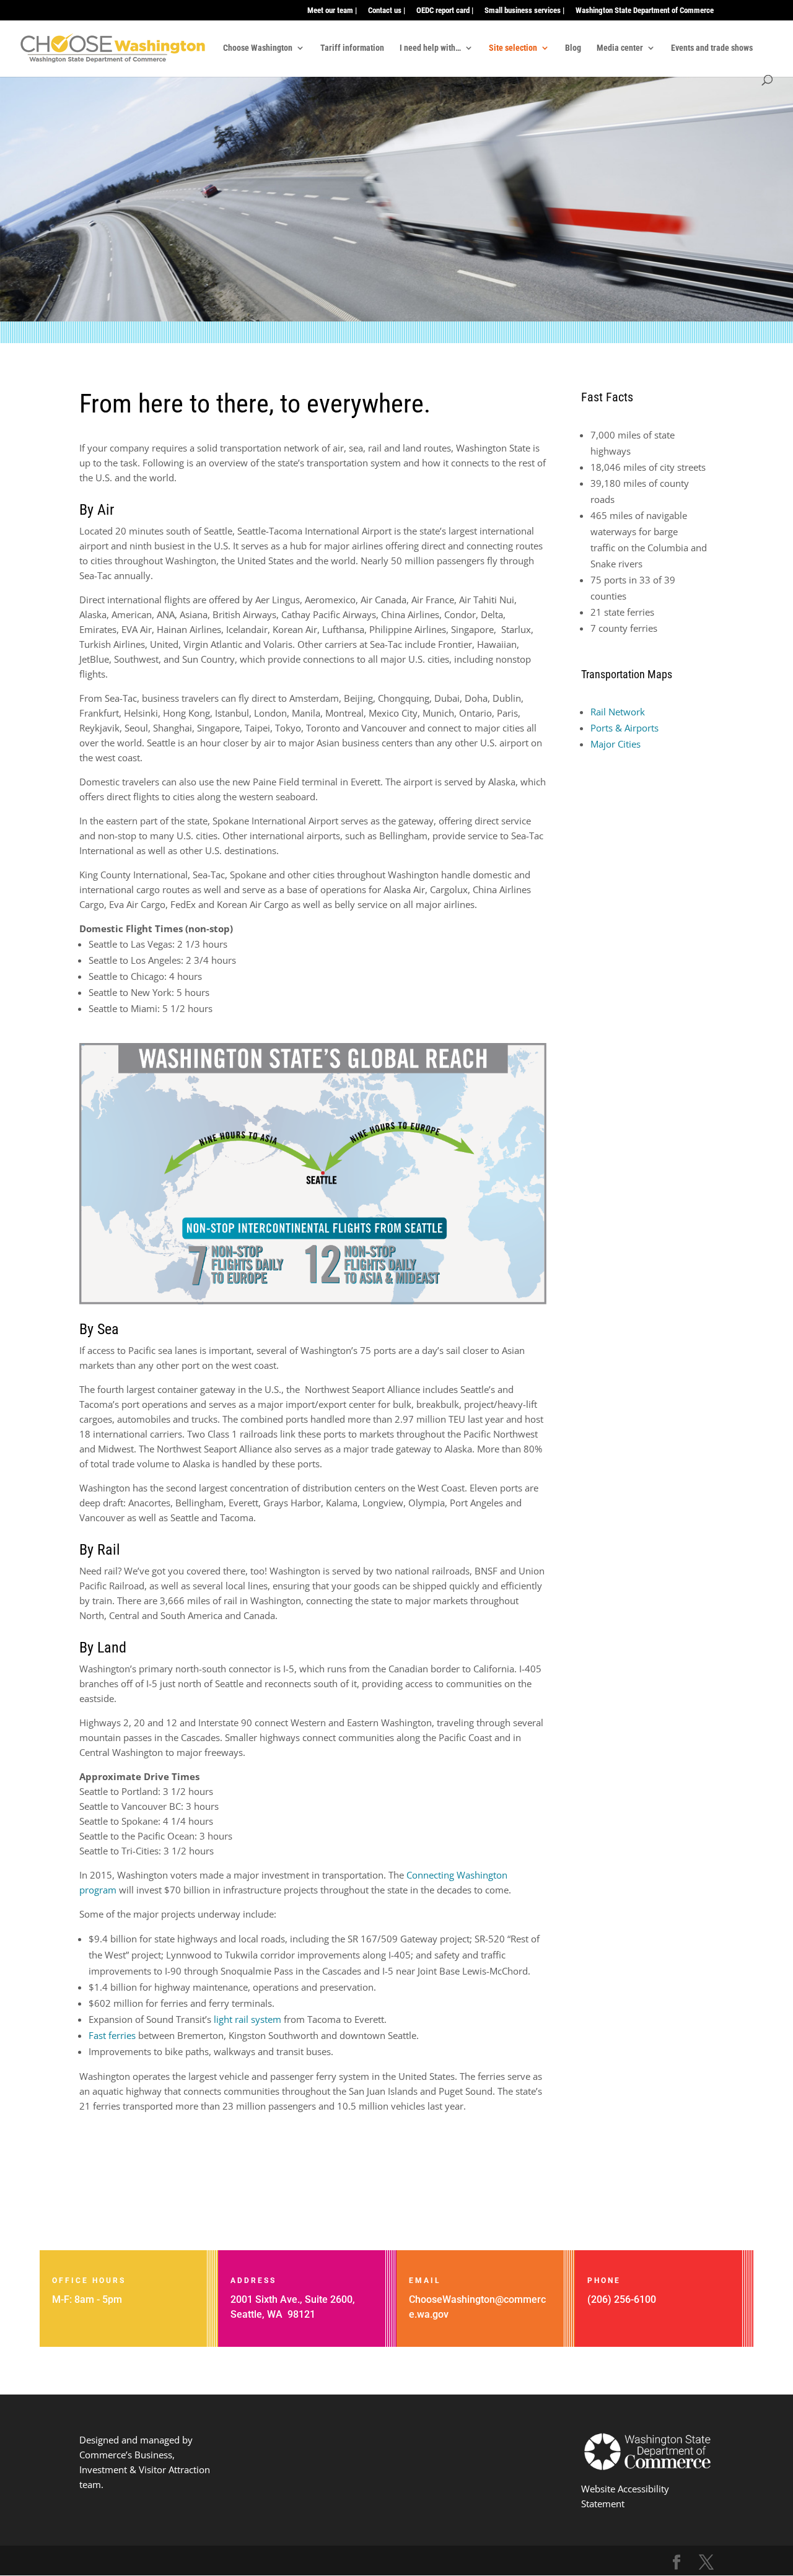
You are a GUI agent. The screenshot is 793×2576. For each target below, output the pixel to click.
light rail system (246, 2019)
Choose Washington (258, 48)
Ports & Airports (624, 728)
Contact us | (387, 11)
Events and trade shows (712, 48)
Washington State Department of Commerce (645, 11)
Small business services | (524, 11)
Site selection (513, 48)
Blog (573, 48)
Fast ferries (112, 2035)
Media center (620, 48)
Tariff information (352, 48)
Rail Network (618, 712)
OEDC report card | (445, 11)
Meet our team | (332, 11)
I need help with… (430, 48)
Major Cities (616, 744)
